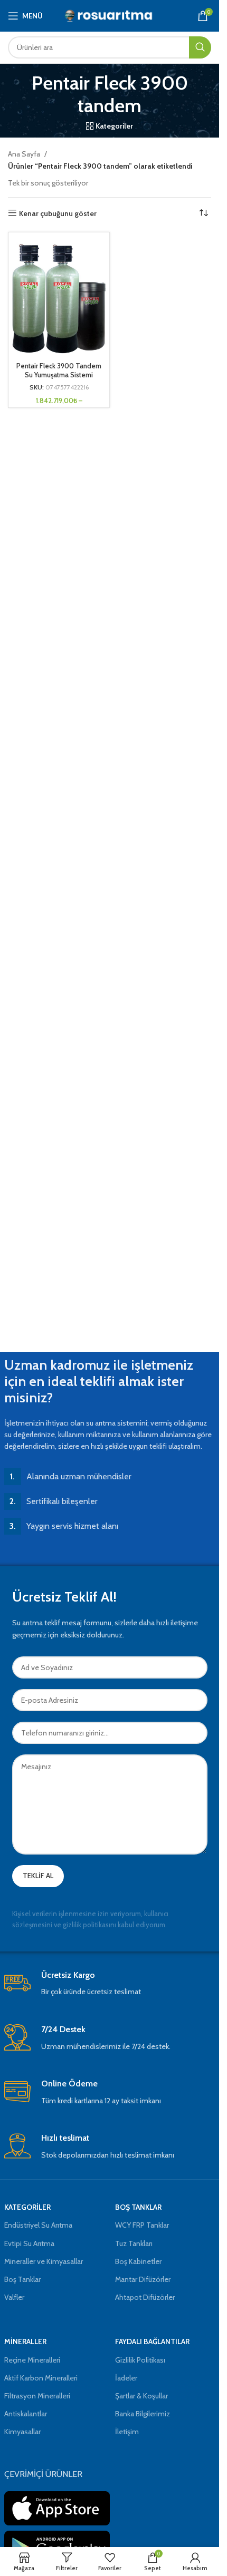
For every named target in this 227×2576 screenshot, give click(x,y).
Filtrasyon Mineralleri (37, 2396)
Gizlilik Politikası (140, 2360)
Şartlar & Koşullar (141, 2396)
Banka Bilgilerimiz (143, 2414)
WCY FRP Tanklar (142, 2225)
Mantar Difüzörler (143, 2279)
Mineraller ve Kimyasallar (44, 2261)
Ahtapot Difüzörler (145, 2297)
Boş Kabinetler (138, 2261)
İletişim (127, 2432)
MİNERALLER (25, 2341)
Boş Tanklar (22, 2279)
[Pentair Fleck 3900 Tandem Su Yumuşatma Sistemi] (59, 296)
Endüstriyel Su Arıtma (38, 2225)
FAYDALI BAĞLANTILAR (152, 2341)
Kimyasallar (22, 2432)
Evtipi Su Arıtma (29, 2243)
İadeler (126, 2378)
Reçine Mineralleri (32, 2360)
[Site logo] (110, 15)
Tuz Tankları (134, 2243)
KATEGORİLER (27, 2207)
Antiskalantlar (26, 2414)
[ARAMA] (200, 47)
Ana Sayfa (24, 154)
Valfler (14, 2297)
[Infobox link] (110, 1984)
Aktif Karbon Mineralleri (41, 2378)
